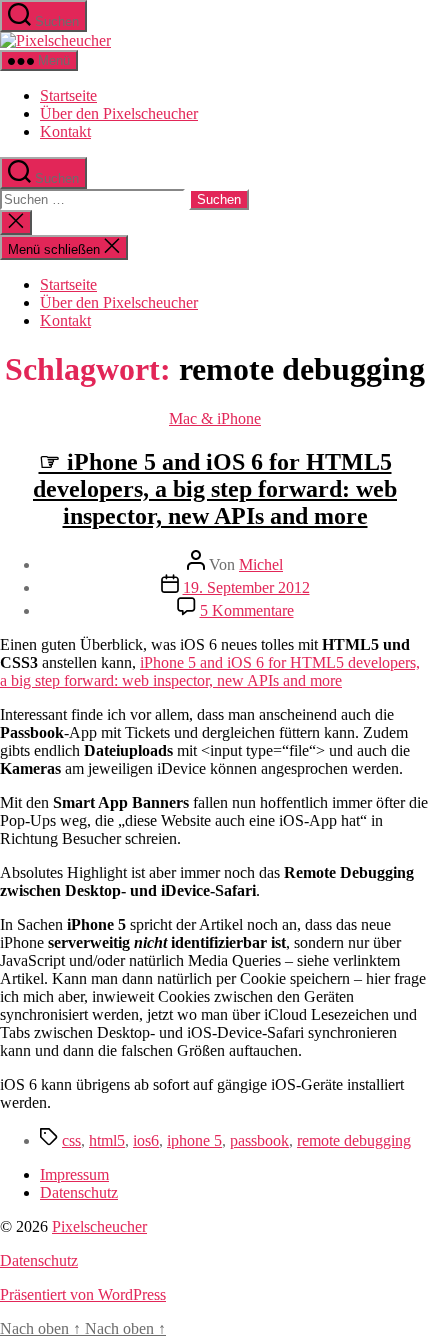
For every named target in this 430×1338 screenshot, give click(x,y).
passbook (259, 1140)
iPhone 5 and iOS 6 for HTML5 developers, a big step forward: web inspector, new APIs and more (210, 671)
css (71, 1140)
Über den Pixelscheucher (119, 113)
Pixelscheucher (99, 1226)
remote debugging (354, 1140)
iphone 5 (194, 1140)
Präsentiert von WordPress (83, 1294)
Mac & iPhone (215, 418)
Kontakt (65, 131)
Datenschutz (79, 1192)
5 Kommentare (247, 610)
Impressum (74, 1174)
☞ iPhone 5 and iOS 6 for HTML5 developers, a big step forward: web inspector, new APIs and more (215, 489)
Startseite (68, 95)
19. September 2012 (246, 587)
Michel (261, 564)
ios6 (146, 1140)
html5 (107, 1140)
